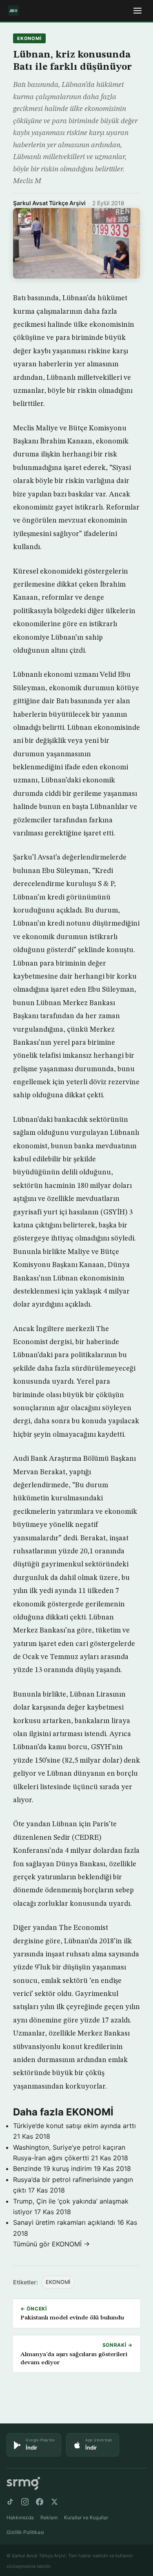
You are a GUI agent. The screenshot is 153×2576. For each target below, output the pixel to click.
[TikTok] (10, 2502)
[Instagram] (25, 2502)
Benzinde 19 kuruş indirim (52, 2168)
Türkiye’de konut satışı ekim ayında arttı (74, 2126)
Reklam (49, 2517)
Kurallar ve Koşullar (86, 2517)
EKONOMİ (29, 38)
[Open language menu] (137, 11)
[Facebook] (40, 2502)
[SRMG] (23, 2484)
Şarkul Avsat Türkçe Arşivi (49, 203)
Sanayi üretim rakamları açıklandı (64, 2222)
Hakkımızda (20, 2517)
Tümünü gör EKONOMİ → (51, 2244)
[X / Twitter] (54, 2502)
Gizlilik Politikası (25, 2532)
